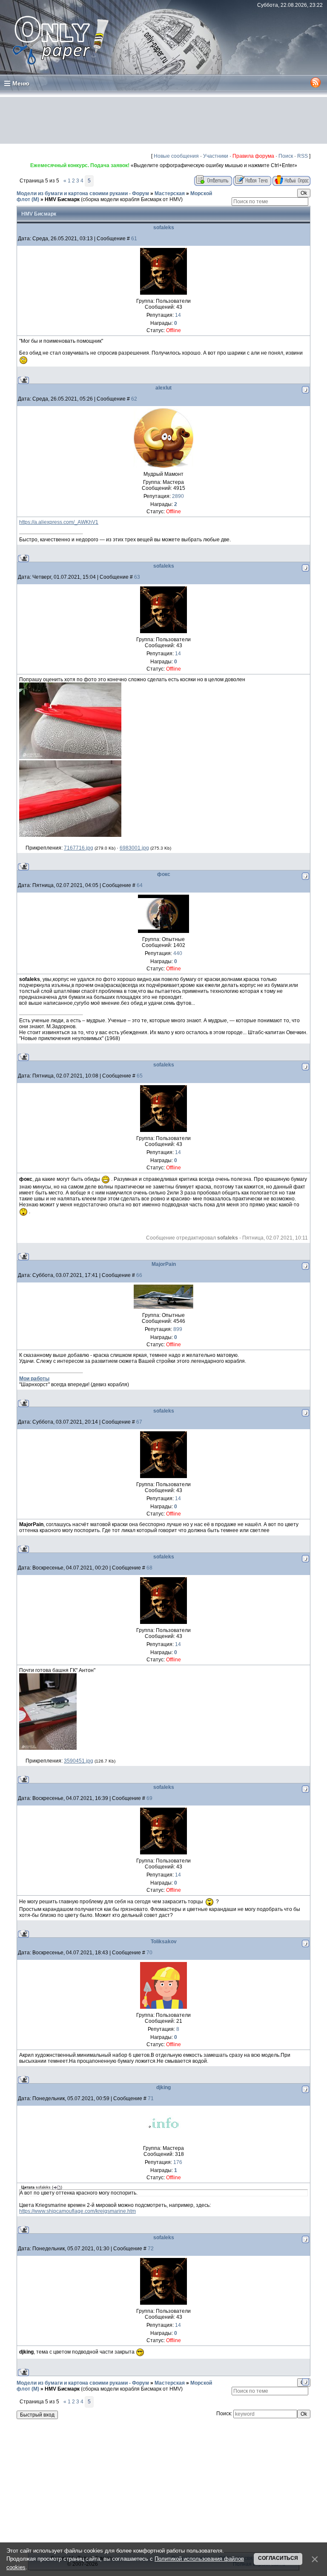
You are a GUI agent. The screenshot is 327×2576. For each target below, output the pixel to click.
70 (149, 1953)
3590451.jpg (79, 1761)
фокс (164, 874)
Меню (21, 83)
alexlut (163, 388)
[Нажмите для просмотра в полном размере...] (70, 757)
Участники (216, 156)
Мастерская (170, 193)
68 (149, 1568)
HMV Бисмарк (62, 199)
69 (149, 1798)
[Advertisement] (163, 120)
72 (151, 2249)
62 (134, 399)
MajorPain (164, 1264)
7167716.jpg (79, 848)
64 (140, 885)
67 (139, 1422)
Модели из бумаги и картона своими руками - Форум (83, 193)
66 (139, 1275)
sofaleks (164, 227)
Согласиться (278, 2558)
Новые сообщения (176, 156)
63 (137, 577)
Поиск (286, 156)
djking (163, 2087)
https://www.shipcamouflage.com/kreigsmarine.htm (77, 2211)
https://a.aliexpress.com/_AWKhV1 (59, 522)
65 (140, 1076)
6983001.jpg (134, 848)
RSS (303, 156)
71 (151, 2098)
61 (134, 239)
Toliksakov (164, 1942)
